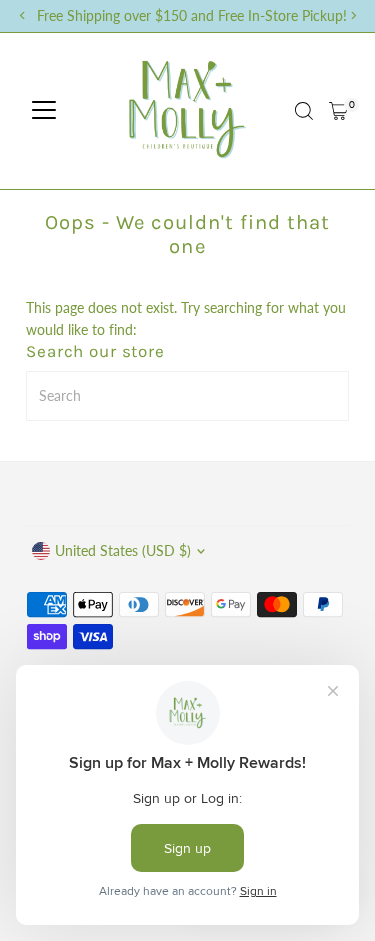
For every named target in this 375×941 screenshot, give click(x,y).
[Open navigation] (44, 111)
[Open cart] (338, 111)
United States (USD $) (123, 551)
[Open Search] (304, 111)
